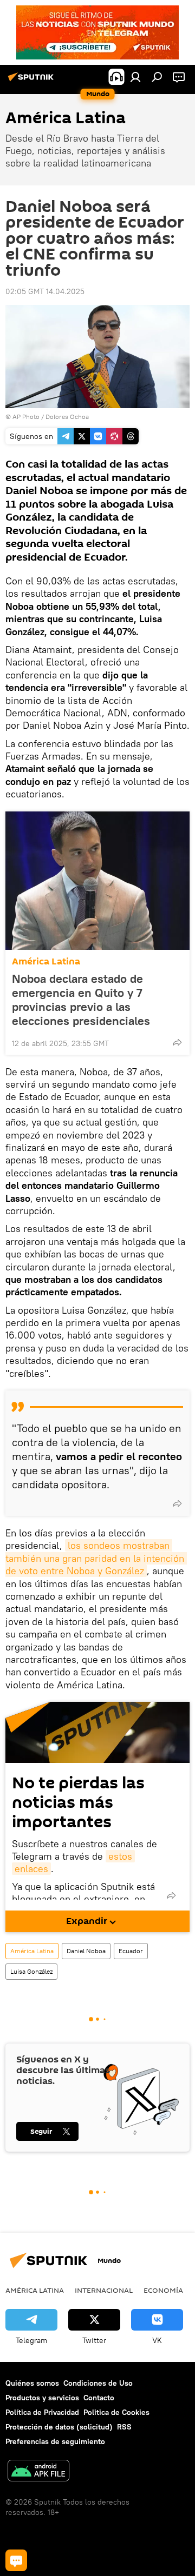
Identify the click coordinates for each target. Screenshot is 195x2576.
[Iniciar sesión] (135, 77)
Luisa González (31, 1971)
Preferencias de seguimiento (55, 2441)
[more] (177, 1042)
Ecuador (131, 1951)
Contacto (99, 2398)
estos (120, 1856)
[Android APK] (38, 2472)
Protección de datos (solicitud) (59, 2427)
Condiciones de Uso (98, 2383)
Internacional (104, 2290)
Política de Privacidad (42, 2412)
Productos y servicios (42, 2398)
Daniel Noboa (86, 1951)
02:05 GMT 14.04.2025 (45, 291)
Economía (163, 2290)
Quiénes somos (32, 2383)
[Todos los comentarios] (16, 2560)
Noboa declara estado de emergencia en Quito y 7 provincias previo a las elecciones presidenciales (81, 1000)
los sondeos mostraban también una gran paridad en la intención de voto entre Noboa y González (96, 1558)
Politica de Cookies (116, 2412)
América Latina (46, 961)
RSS (124, 2427)
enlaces (31, 1869)
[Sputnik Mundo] (32, 81)
